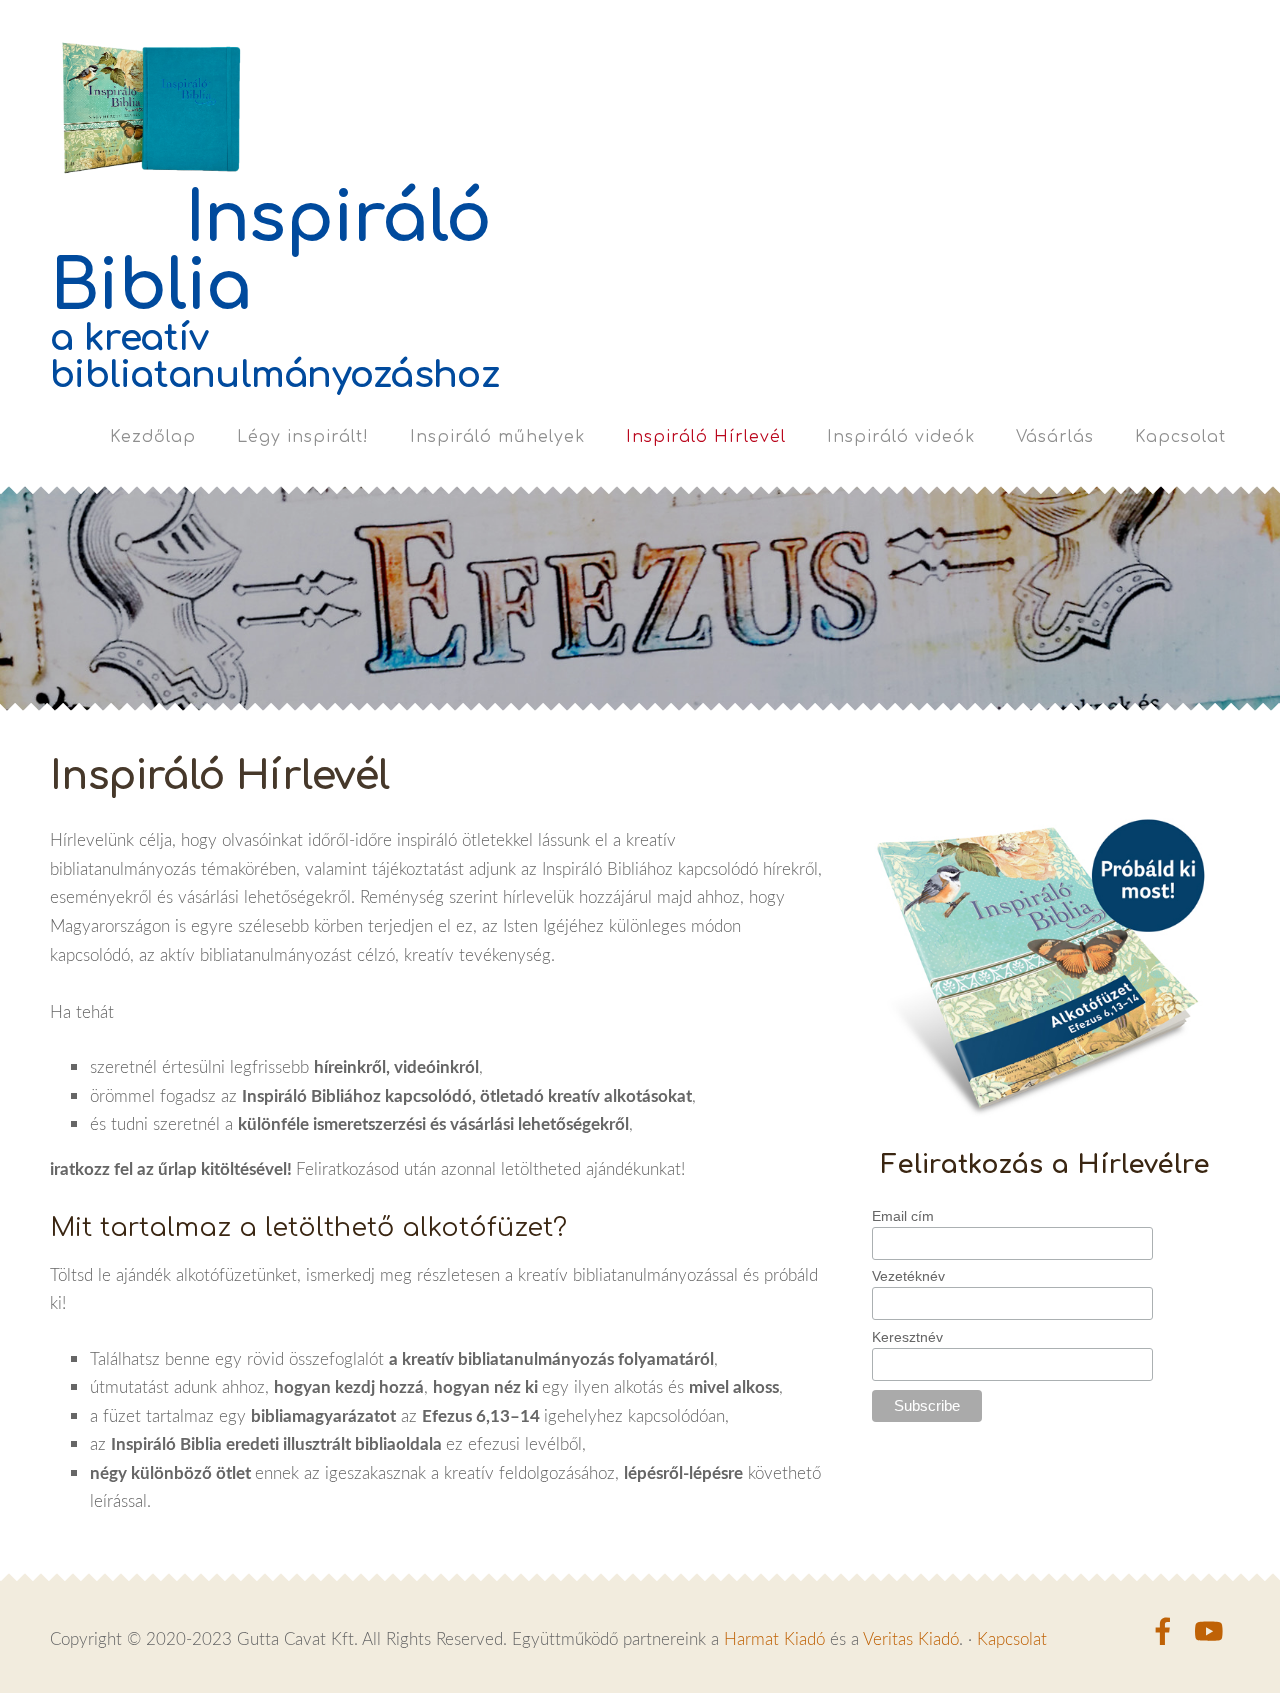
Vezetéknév (908, 1276)
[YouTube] (1209, 1631)
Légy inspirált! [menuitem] (303, 437)
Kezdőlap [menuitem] (153, 437)
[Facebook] (1163, 1631)
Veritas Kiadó (911, 1638)
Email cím (903, 1216)
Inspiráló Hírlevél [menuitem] (706, 437)
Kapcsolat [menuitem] (1180, 437)
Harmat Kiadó (774, 1638)
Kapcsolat (1012, 1638)
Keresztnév (907, 1337)
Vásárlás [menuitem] (1055, 437)
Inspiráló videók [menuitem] (901, 437)
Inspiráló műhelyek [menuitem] (497, 437)
